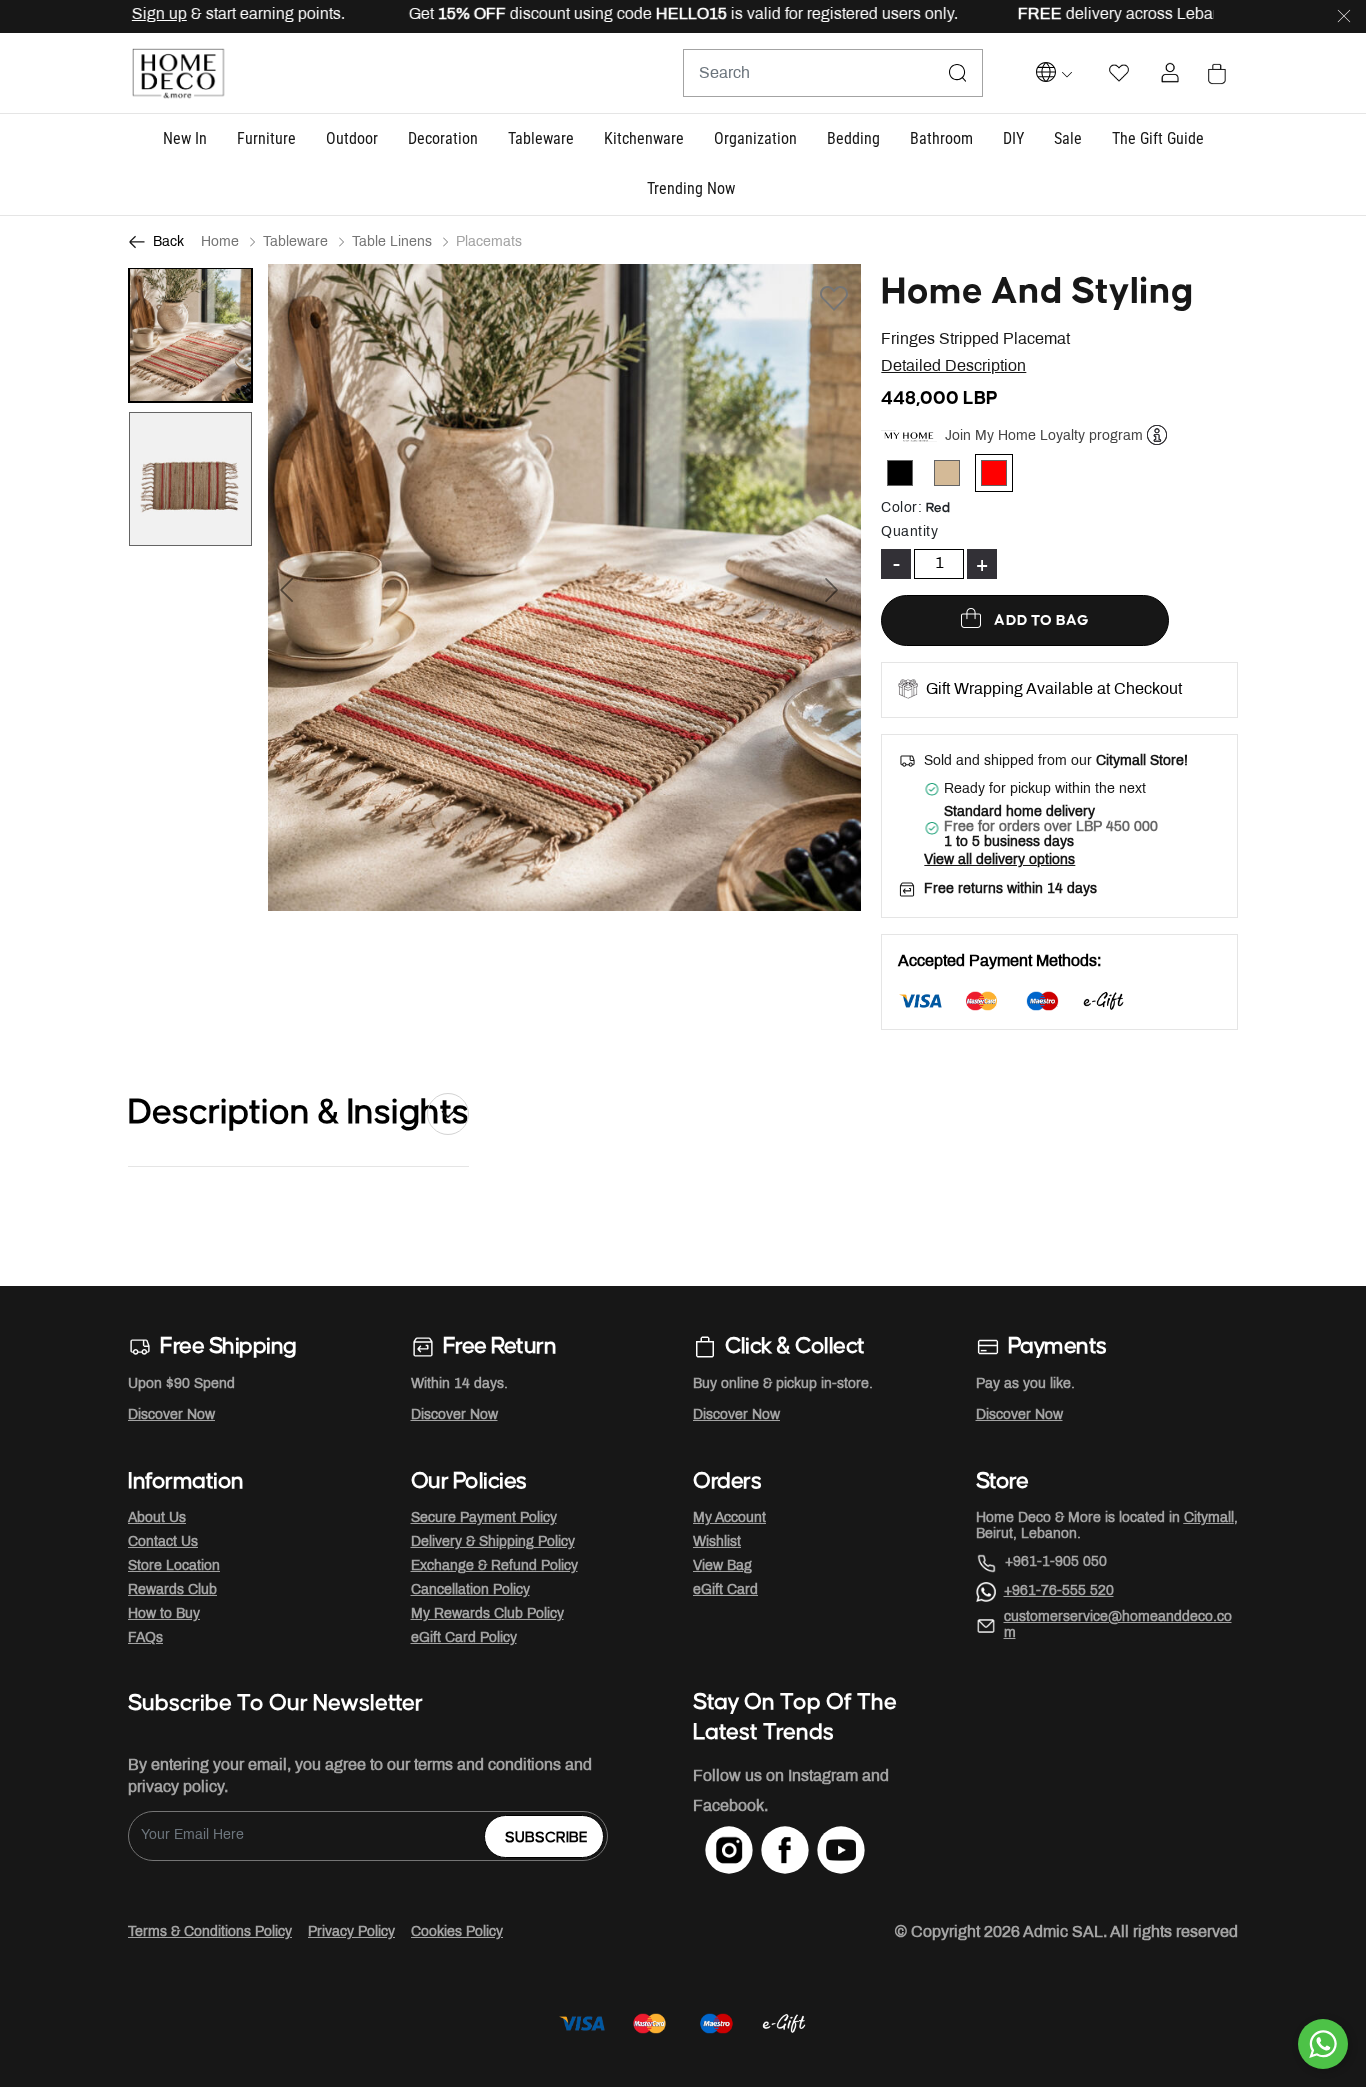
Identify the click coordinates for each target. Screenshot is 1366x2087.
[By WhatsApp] (1323, 2044)
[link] (691, 190)
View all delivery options (999, 860)
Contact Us (163, 1542)
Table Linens (392, 242)
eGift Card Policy (464, 1638)
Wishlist (717, 1542)
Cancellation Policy (470, 1590)
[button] (185, 139)
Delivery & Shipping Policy (493, 1542)
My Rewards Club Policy (487, 1614)
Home (220, 242)
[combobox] (833, 73)
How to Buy (164, 1614)
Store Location (174, 1566)
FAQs (145, 1638)
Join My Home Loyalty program (1044, 436)
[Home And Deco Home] (178, 73)
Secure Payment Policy (484, 1518)
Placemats (489, 242)
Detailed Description (953, 366)
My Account (729, 1518)
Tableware (295, 242)
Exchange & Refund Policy (494, 1566)
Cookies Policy (457, 1932)
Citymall (1209, 1518)
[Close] (1344, 17)
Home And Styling (1037, 292)
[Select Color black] (908, 477)
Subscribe (546, 1837)
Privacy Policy (351, 1932)
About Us (157, 1518)
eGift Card (725, 1590)
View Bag (722, 1566)
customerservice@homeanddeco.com (1118, 1625)
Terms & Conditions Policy (210, 1932)
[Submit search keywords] (958, 73)
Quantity (909, 532)
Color (901, 508)
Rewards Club (172, 1590)
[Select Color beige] (955, 477)
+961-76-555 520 (1059, 1591)
